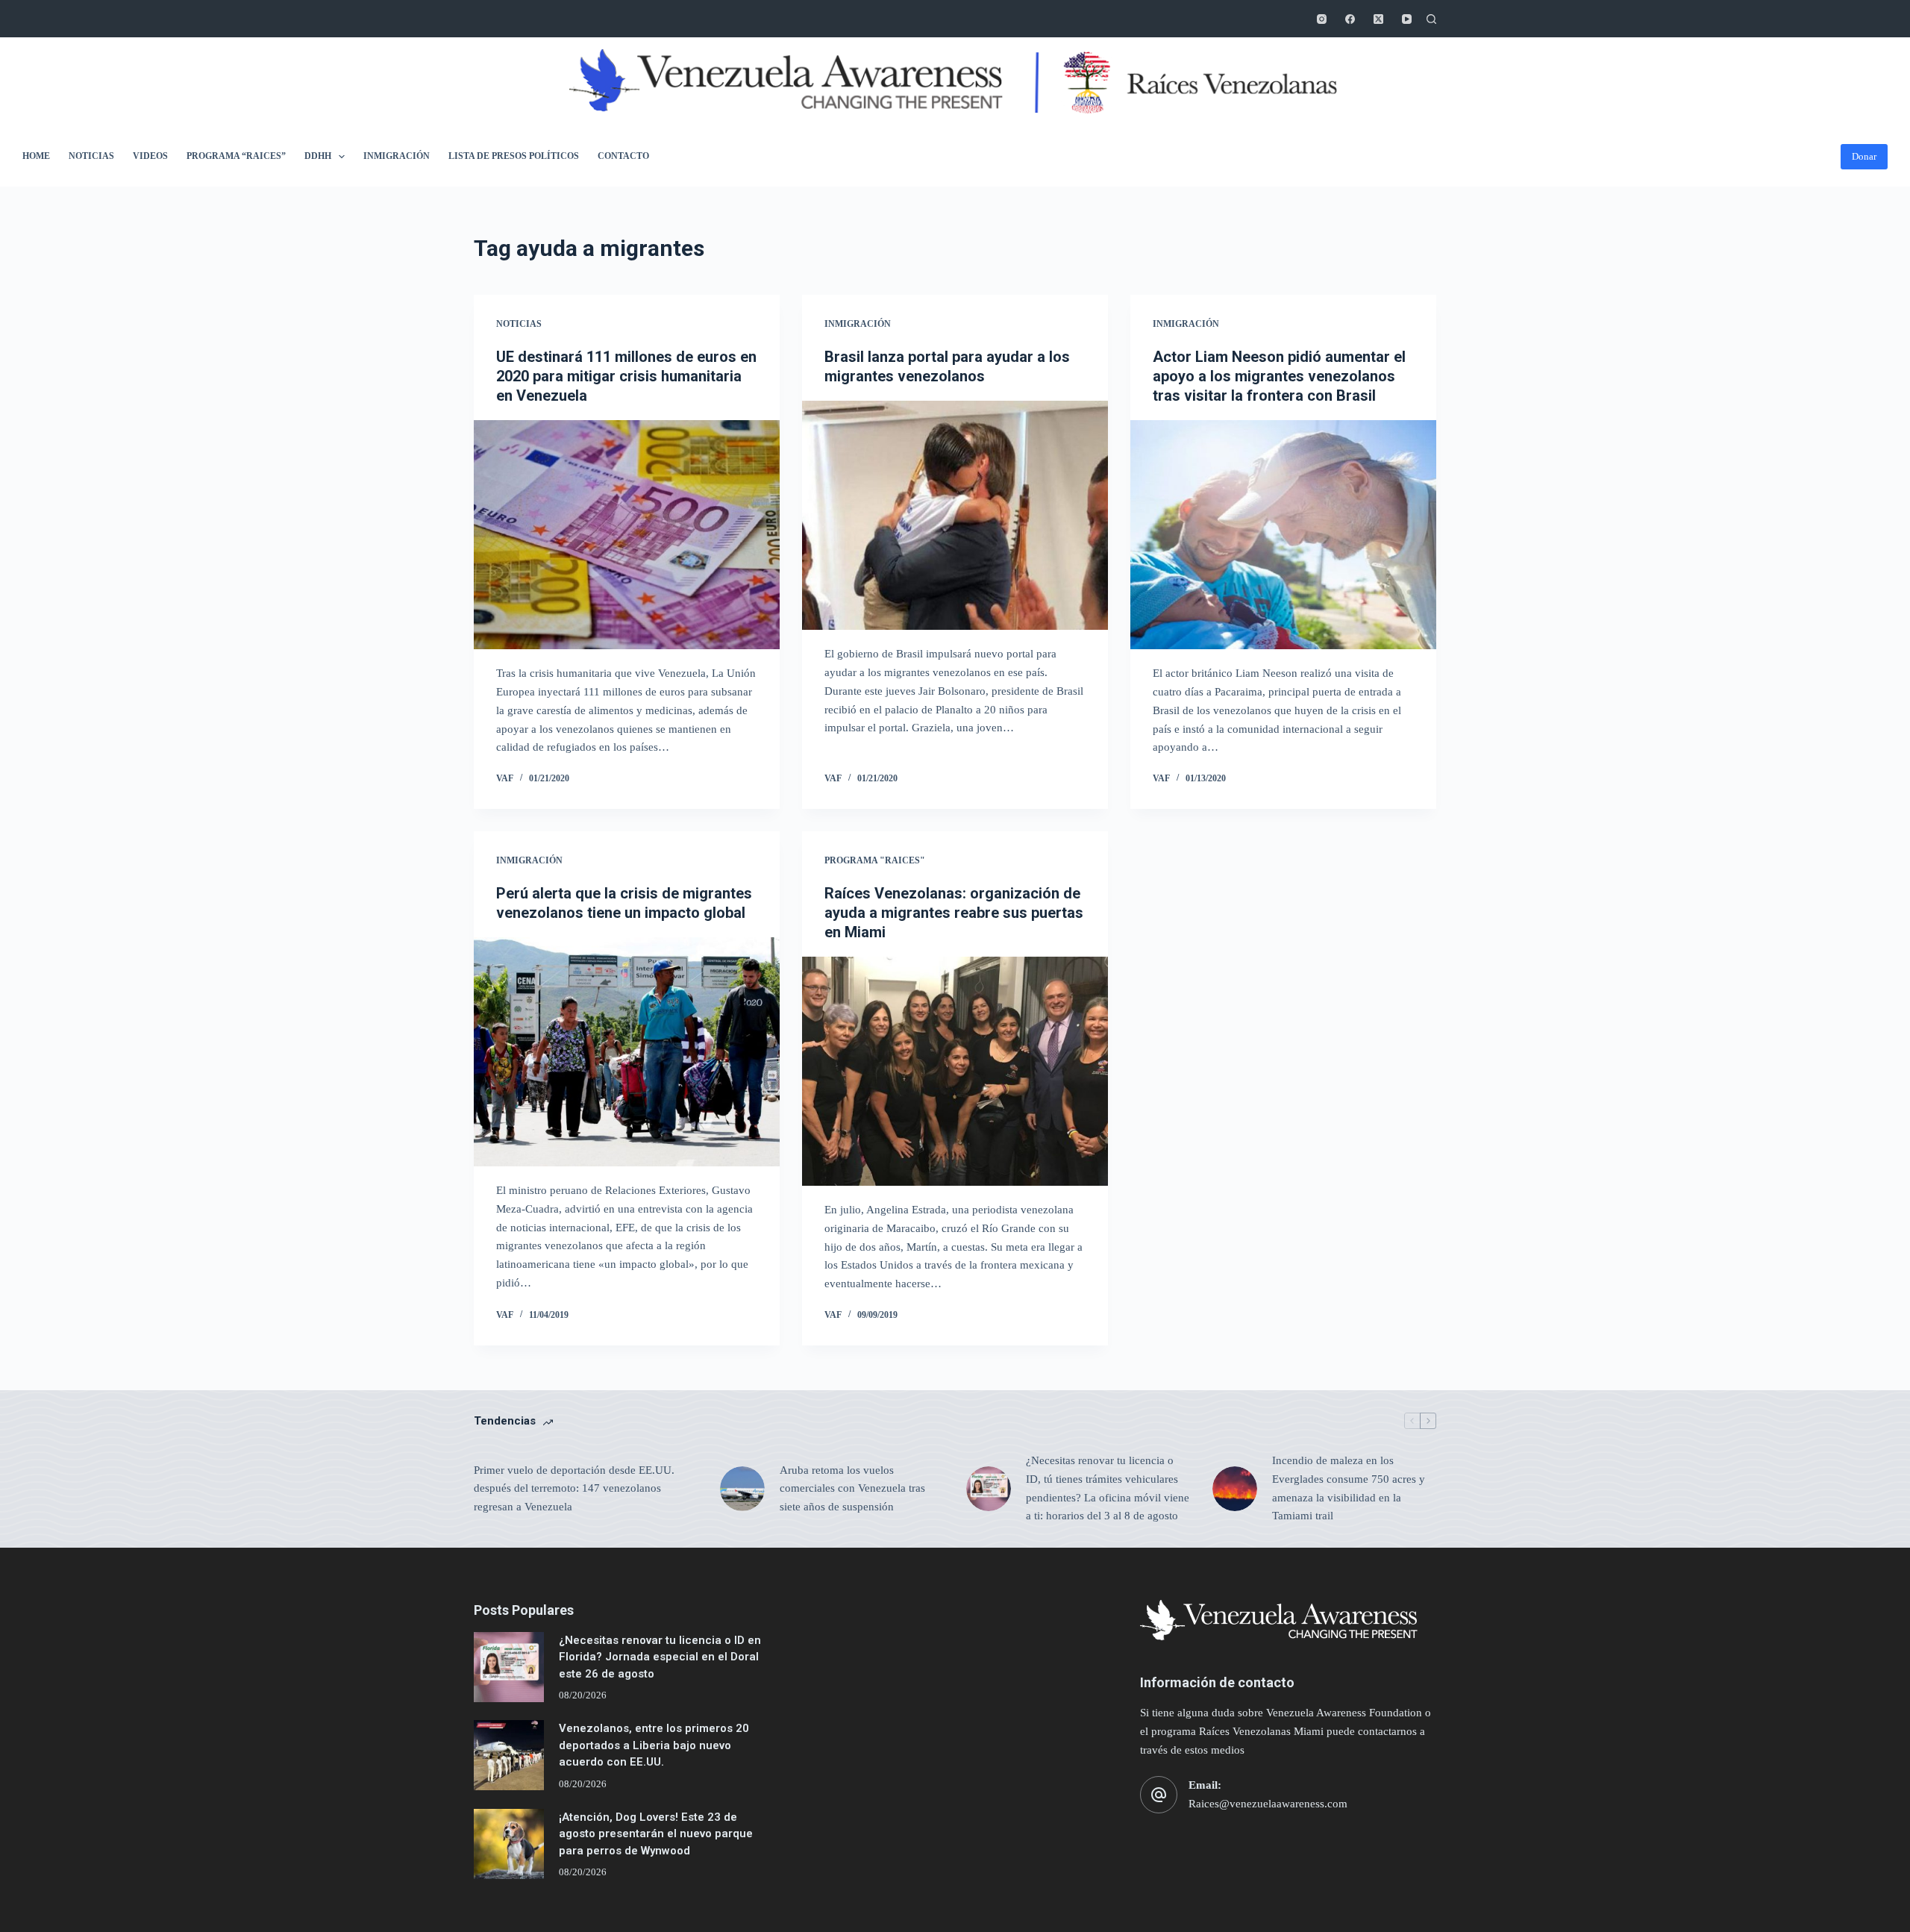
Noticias (91, 156)
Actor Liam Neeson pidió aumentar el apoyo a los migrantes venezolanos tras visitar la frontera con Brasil (1279, 376)
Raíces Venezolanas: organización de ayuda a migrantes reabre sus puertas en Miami (954, 913)
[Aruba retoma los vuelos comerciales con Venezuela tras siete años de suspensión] (742, 1489)
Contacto (623, 156)
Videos (150, 156)
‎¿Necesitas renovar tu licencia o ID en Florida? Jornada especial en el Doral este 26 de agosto (660, 1657)
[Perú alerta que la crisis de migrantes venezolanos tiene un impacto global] (627, 1052)
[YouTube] (1407, 19)
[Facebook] (1350, 19)
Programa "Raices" (875, 860)
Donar (1864, 156)
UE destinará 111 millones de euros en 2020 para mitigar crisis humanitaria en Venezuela (626, 376)
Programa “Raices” (236, 156)
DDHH (318, 156)
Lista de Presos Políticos (514, 156)
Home (36, 156)
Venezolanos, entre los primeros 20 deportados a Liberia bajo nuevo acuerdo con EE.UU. (654, 1745)
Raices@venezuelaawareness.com (1268, 1804)
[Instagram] (1322, 19)
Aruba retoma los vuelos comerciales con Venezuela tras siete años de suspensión (852, 1489)
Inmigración (397, 156)
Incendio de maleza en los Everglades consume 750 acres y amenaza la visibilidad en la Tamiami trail (1349, 1488)
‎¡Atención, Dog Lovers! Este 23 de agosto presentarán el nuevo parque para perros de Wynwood (656, 1834)
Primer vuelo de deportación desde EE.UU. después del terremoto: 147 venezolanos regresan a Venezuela (574, 1489)
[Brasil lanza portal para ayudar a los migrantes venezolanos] (955, 516)
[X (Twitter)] (1378, 19)
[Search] (1431, 19)
